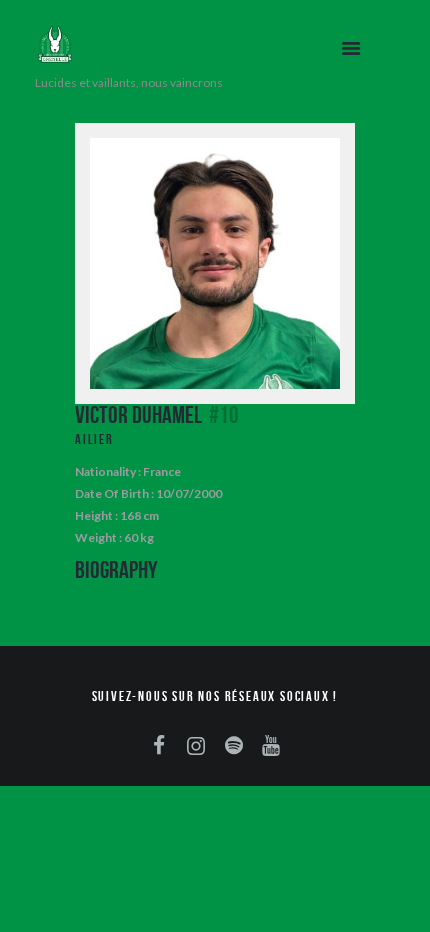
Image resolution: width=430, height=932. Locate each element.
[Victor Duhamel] (215, 263)
